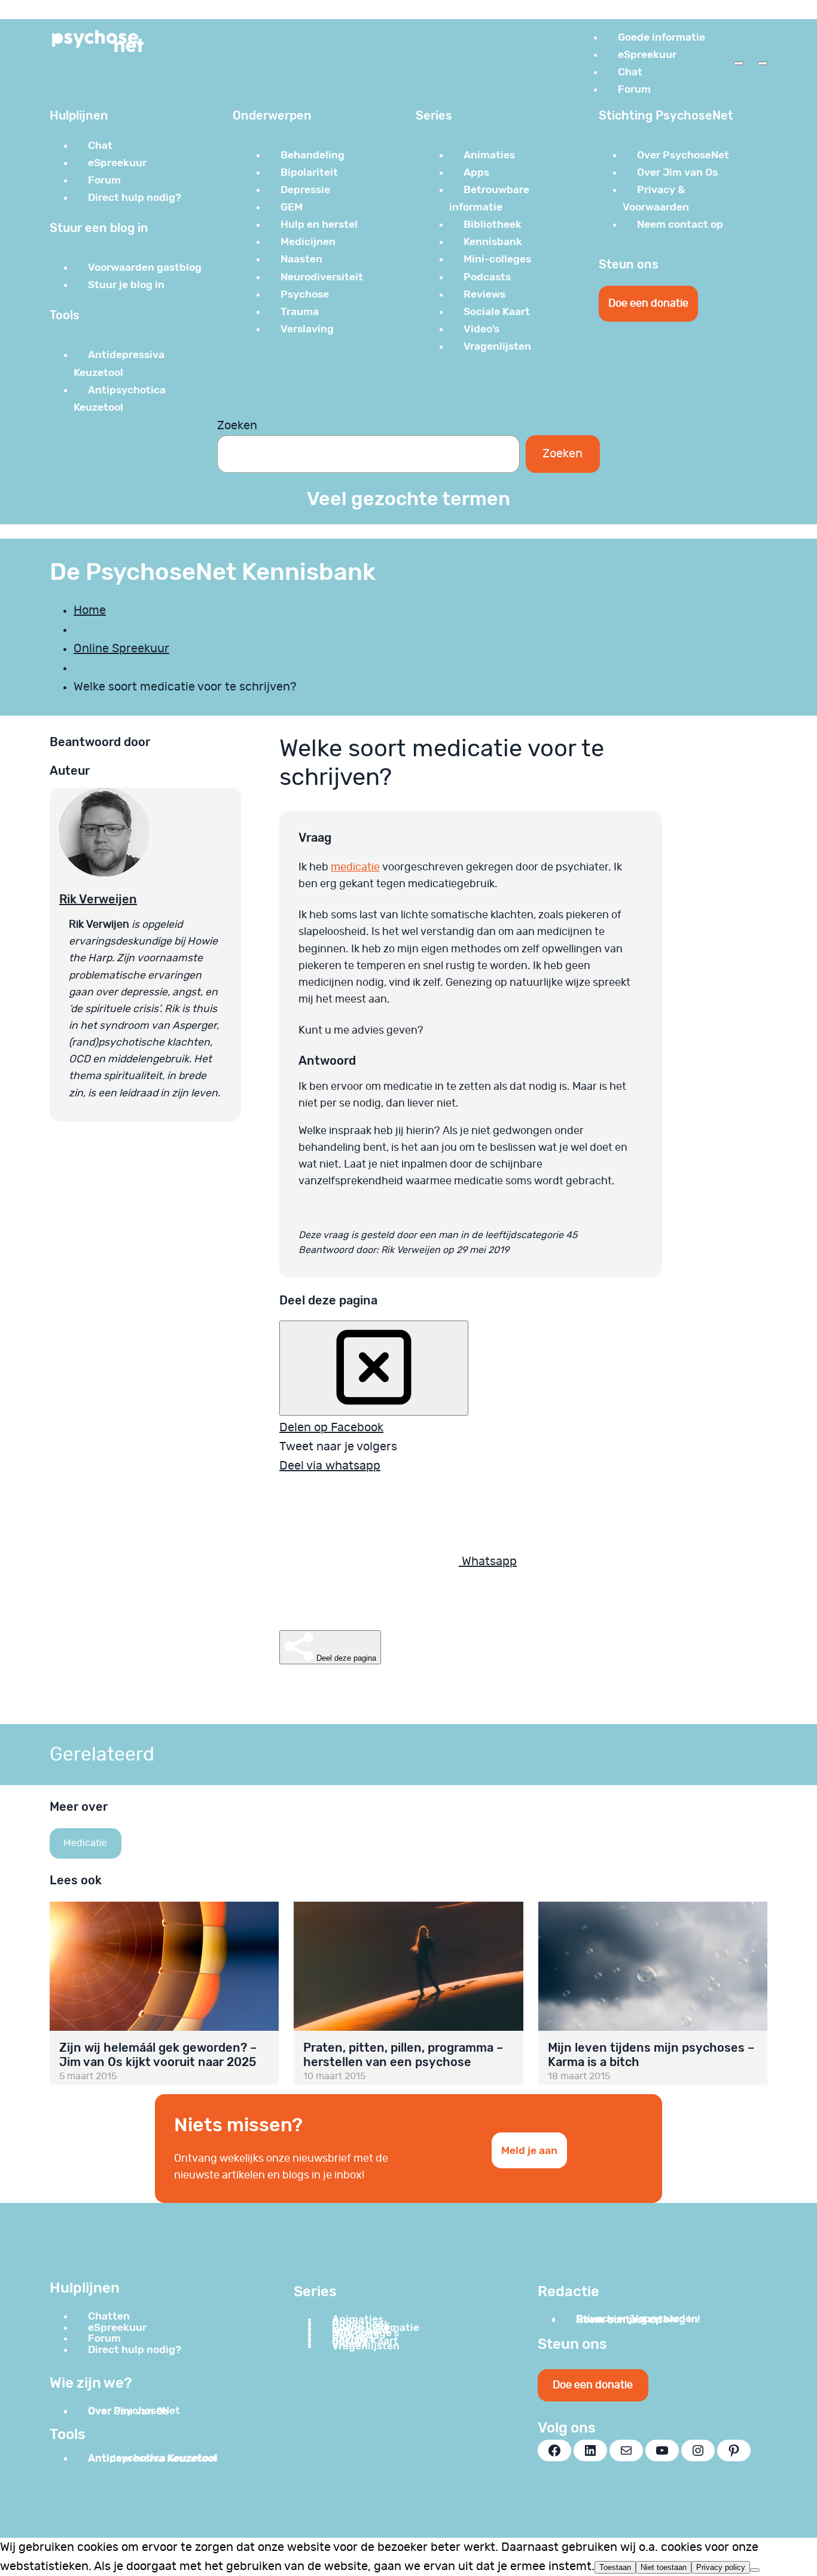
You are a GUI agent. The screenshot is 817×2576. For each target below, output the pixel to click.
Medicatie (85, 1843)
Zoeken (237, 426)
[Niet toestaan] (755, 2570)
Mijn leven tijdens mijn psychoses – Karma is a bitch (651, 2055)
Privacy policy (721, 2567)
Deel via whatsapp (330, 1466)
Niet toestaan (664, 2567)
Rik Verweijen (98, 899)
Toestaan (615, 2567)
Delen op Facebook (331, 1428)
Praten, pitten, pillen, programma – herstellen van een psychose (403, 2055)
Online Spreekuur (121, 649)
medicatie (355, 867)
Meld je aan (529, 2150)
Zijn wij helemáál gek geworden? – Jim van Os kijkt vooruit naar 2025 (158, 2055)
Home (90, 610)
